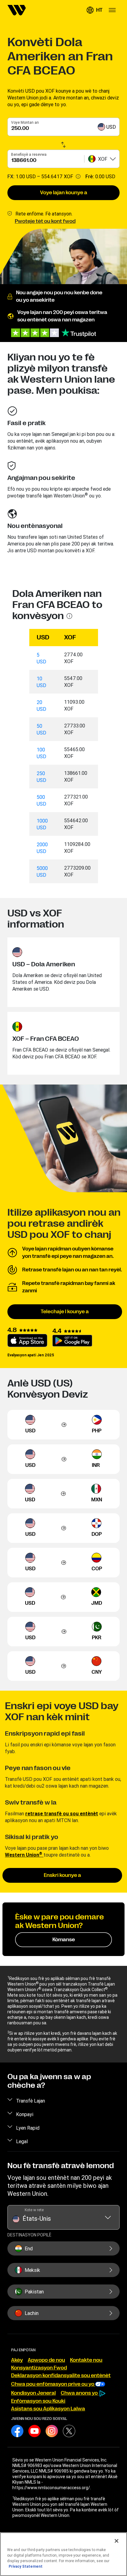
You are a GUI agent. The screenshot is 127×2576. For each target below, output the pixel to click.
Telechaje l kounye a (65, 1312)
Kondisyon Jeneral (33, 2393)
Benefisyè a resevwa (29, 154)
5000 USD (42, 871)
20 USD (41, 706)
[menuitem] (17, 10)
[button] (94, 10)
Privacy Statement (26, 2566)
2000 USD (42, 848)
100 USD (41, 753)
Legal (22, 2141)
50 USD (41, 729)
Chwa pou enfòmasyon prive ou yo (53, 2384)
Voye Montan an (25, 122)
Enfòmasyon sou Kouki (38, 2401)
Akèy (17, 2360)
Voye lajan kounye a (64, 193)
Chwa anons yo (80, 2393)
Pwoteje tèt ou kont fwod (45, 221)
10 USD (41, 682)
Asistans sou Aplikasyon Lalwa (48, 2409)
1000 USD (42, 824)
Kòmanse (64, 1940)
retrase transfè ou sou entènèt (62, 1813)
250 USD (41, 777)
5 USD (41, 658)
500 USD (41, 800)
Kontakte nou (86, 2360)
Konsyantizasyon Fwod (39, 2368)
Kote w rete (34, 2210)
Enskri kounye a (62, 1875)
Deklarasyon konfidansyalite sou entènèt (61, 2376)
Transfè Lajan (31, 2101)
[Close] (117, 2541)
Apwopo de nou (46, 2360)
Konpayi (25, 2114)
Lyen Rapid (28, 2128)
